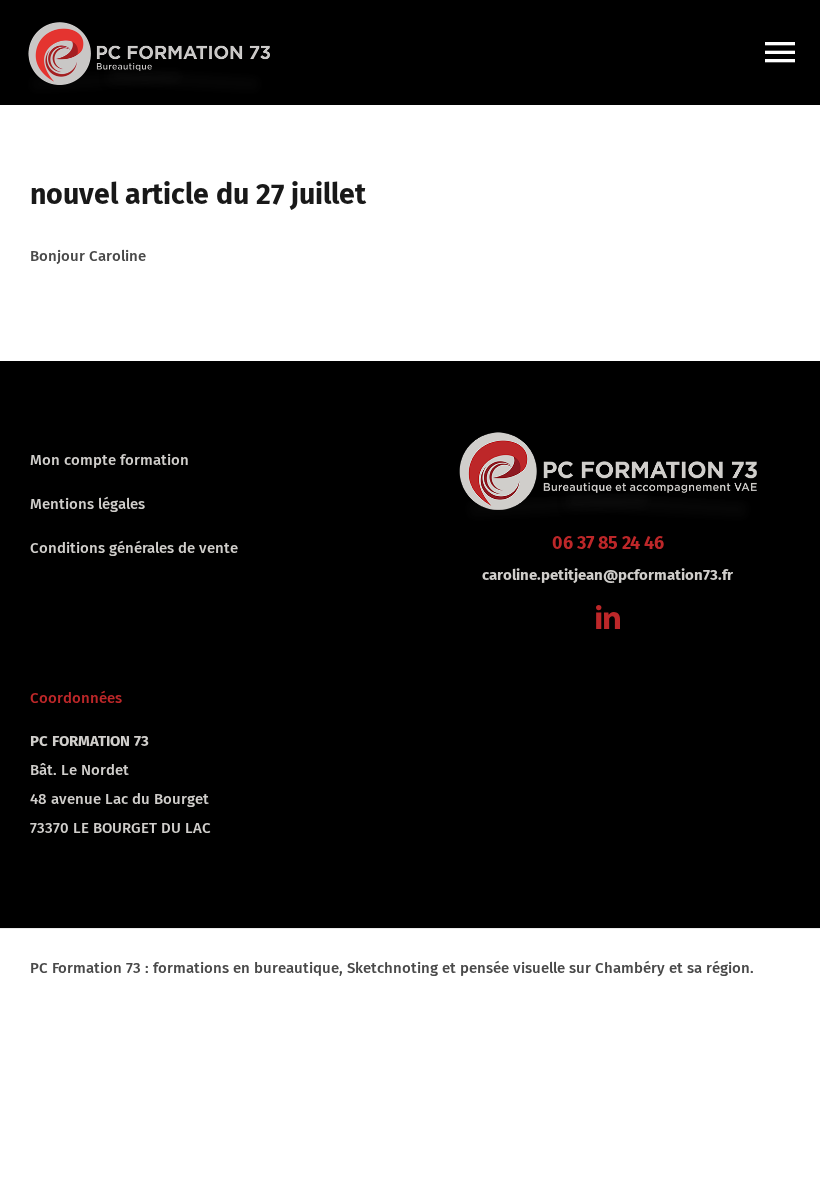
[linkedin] (608, 617)
